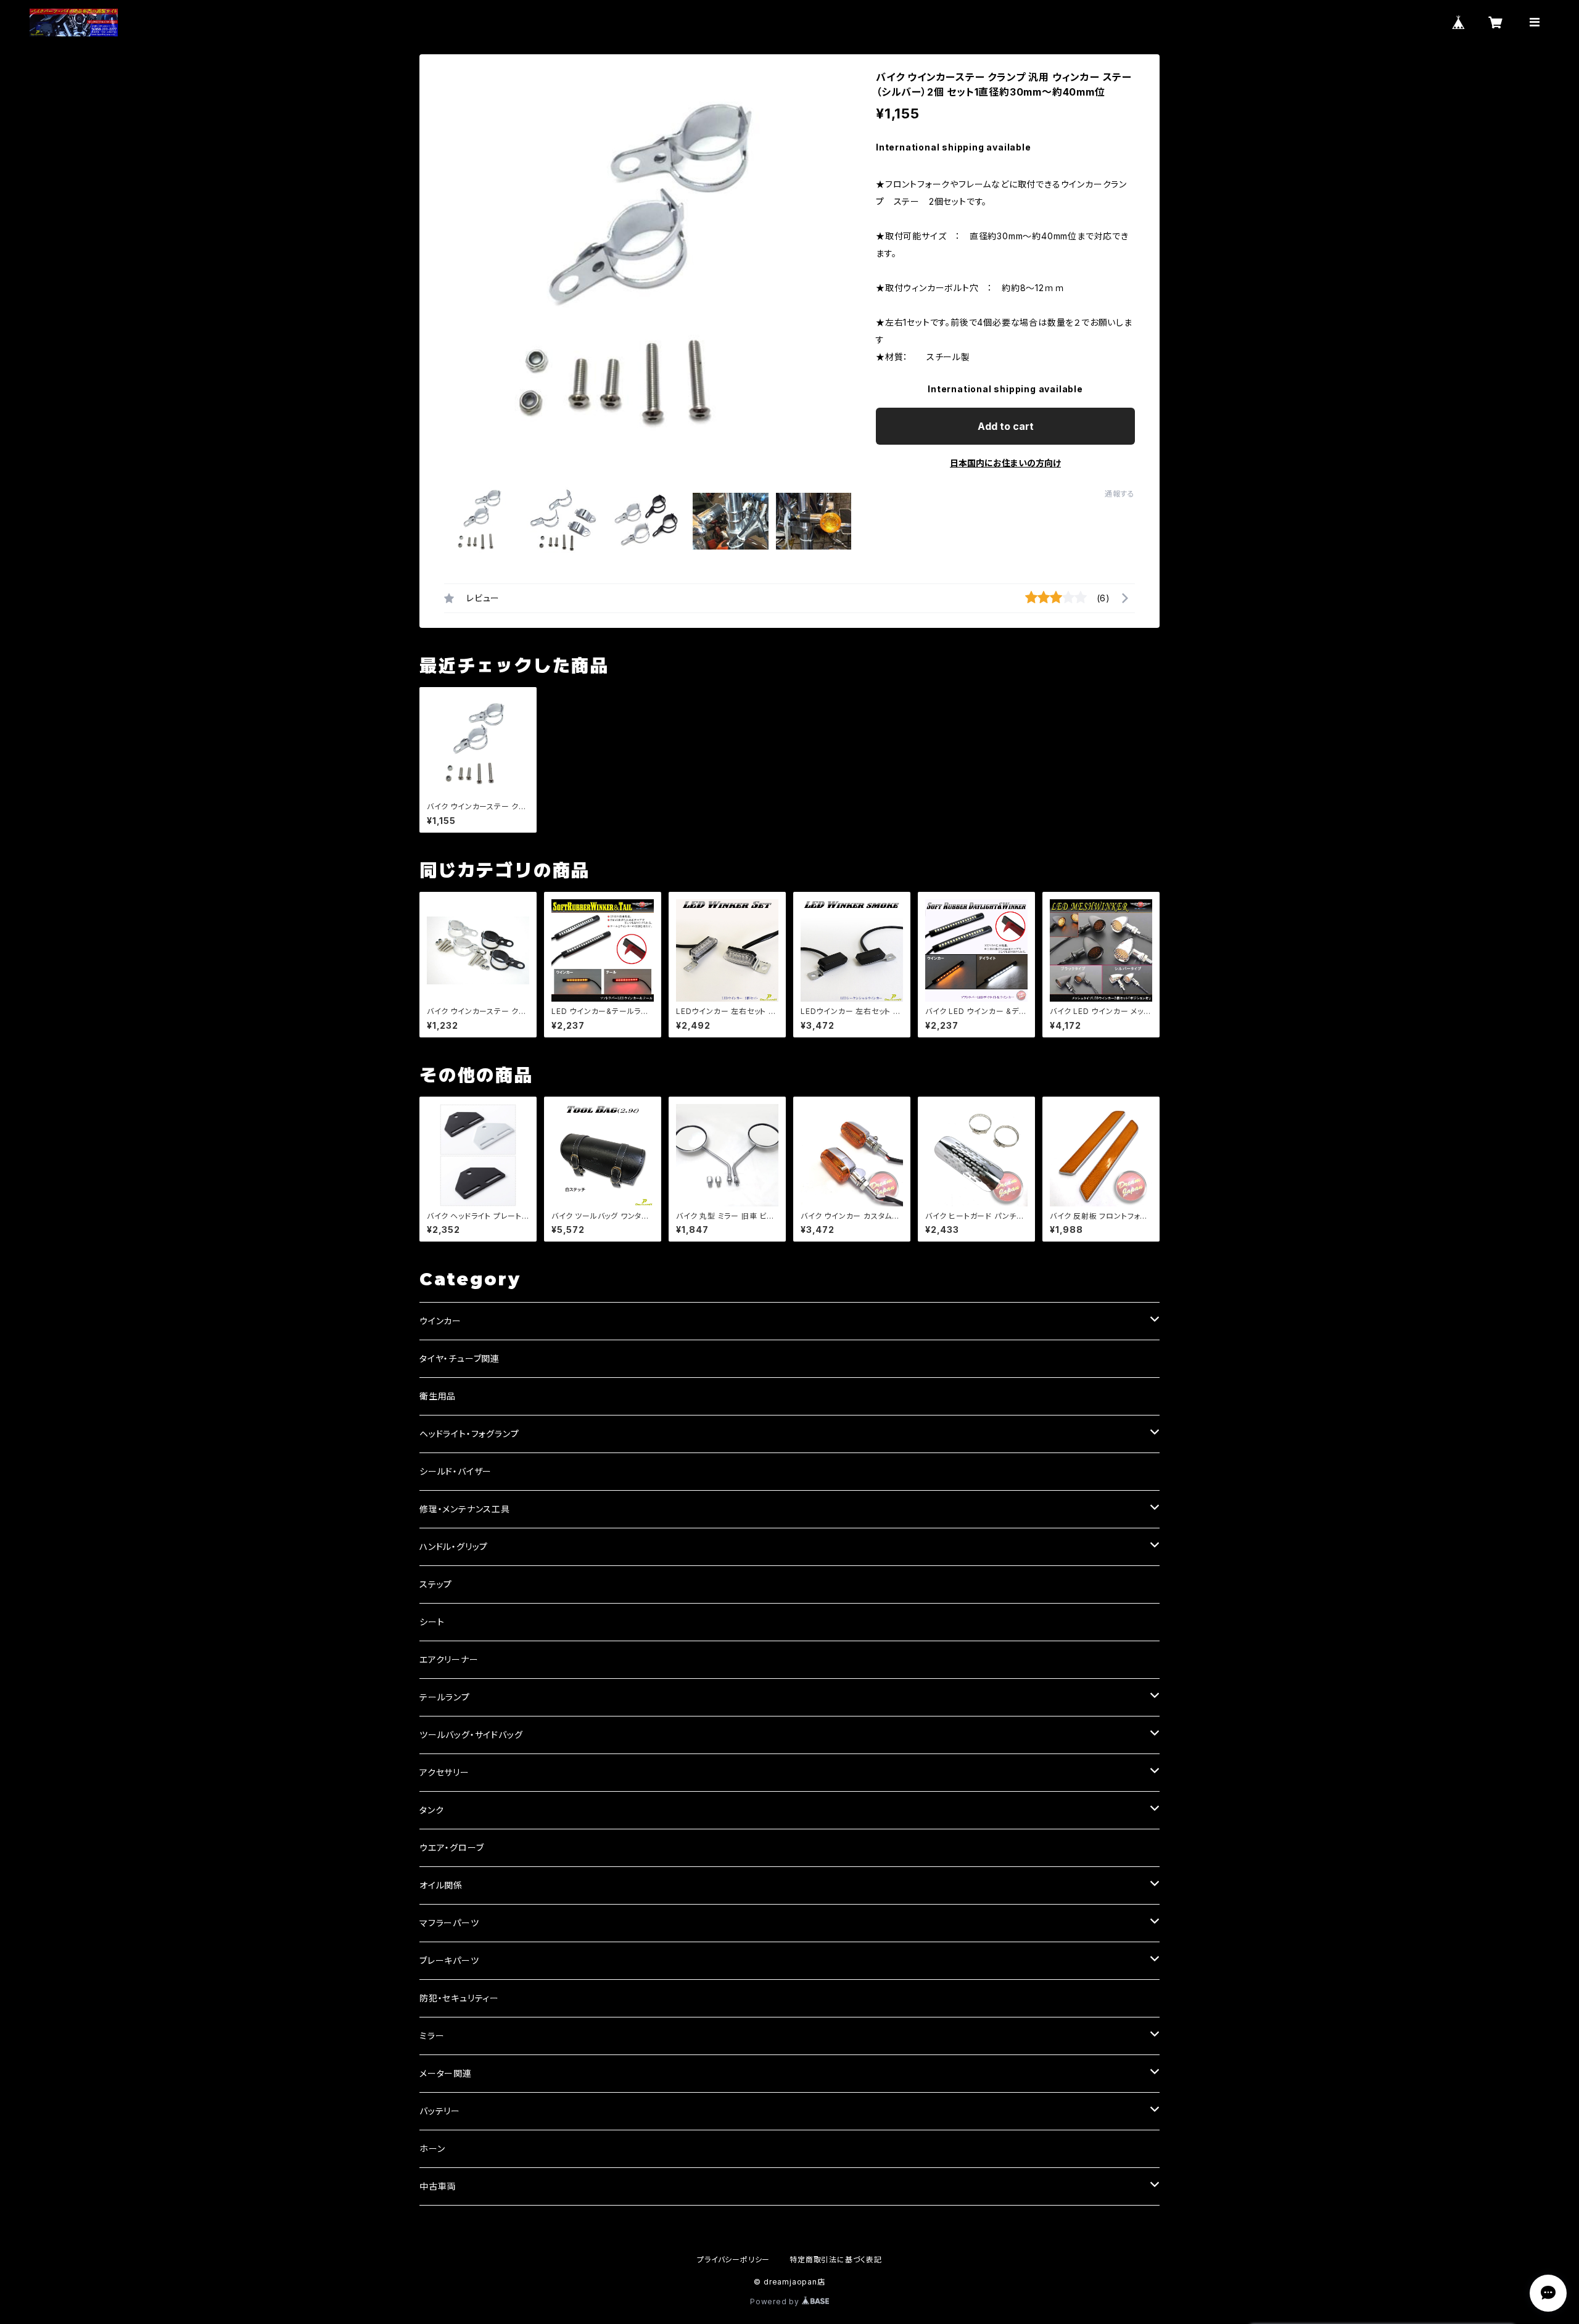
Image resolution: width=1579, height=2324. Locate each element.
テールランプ (445, 1697)
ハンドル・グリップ (454, 1547)
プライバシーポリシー (733, 2260)
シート (432, 1622)
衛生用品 (438, 1396)
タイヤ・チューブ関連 (460, 1358)
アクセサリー (444, 1772)
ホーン (432, 2149)
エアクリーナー (449, 1659)
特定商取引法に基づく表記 (836, 2260)
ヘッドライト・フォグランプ (469, 1434)
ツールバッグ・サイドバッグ (471, 1735)
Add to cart (1006, 426)
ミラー (432, 2036)
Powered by (776, 2301)
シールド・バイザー (456, 1471)
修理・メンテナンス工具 (465, 1509)
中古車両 (438, 2186)
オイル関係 (441, 1885)
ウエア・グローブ (451, 1848)
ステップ (436, 1584)
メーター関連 (446, 2073)
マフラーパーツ (449, 1923)
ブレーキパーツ (449, 1960)
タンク (431, 1810)
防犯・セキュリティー (459, 1998)
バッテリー (440, 2111)
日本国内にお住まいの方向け (1005, 463)
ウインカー (440, 1321)
